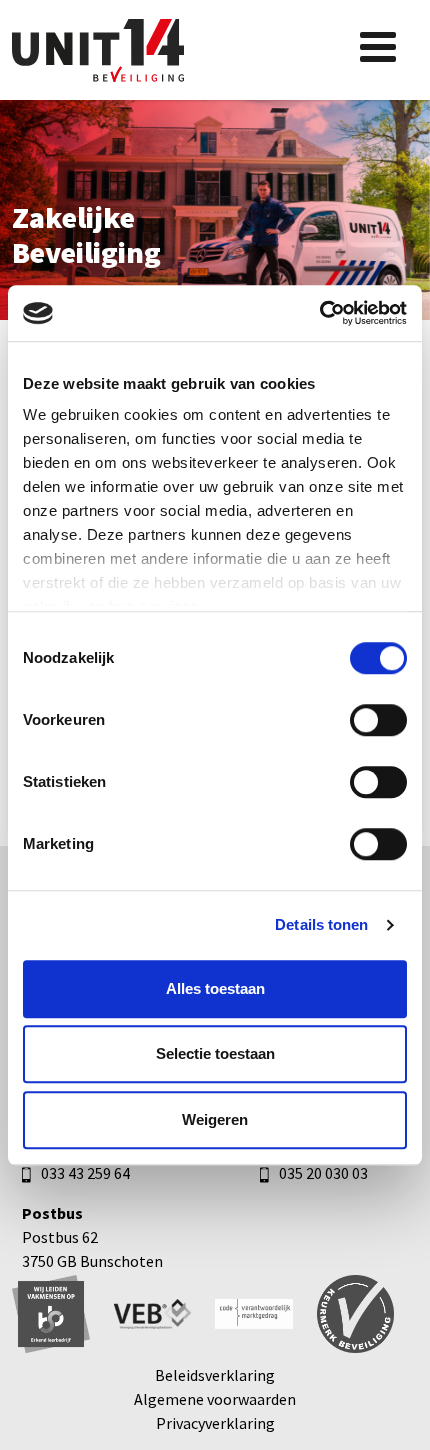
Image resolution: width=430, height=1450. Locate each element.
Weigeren (215, 1119)
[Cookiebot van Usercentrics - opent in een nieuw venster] (319, 313)
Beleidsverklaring (215, 1375)
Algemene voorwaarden (215, 1399)
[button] (378, 47)
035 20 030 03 (323, 1173)
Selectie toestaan (215, 1053)
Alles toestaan (215, 988)
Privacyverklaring (215, 1423)
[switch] (378, 720)
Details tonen (321, 924)
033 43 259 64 (85, 1173)
